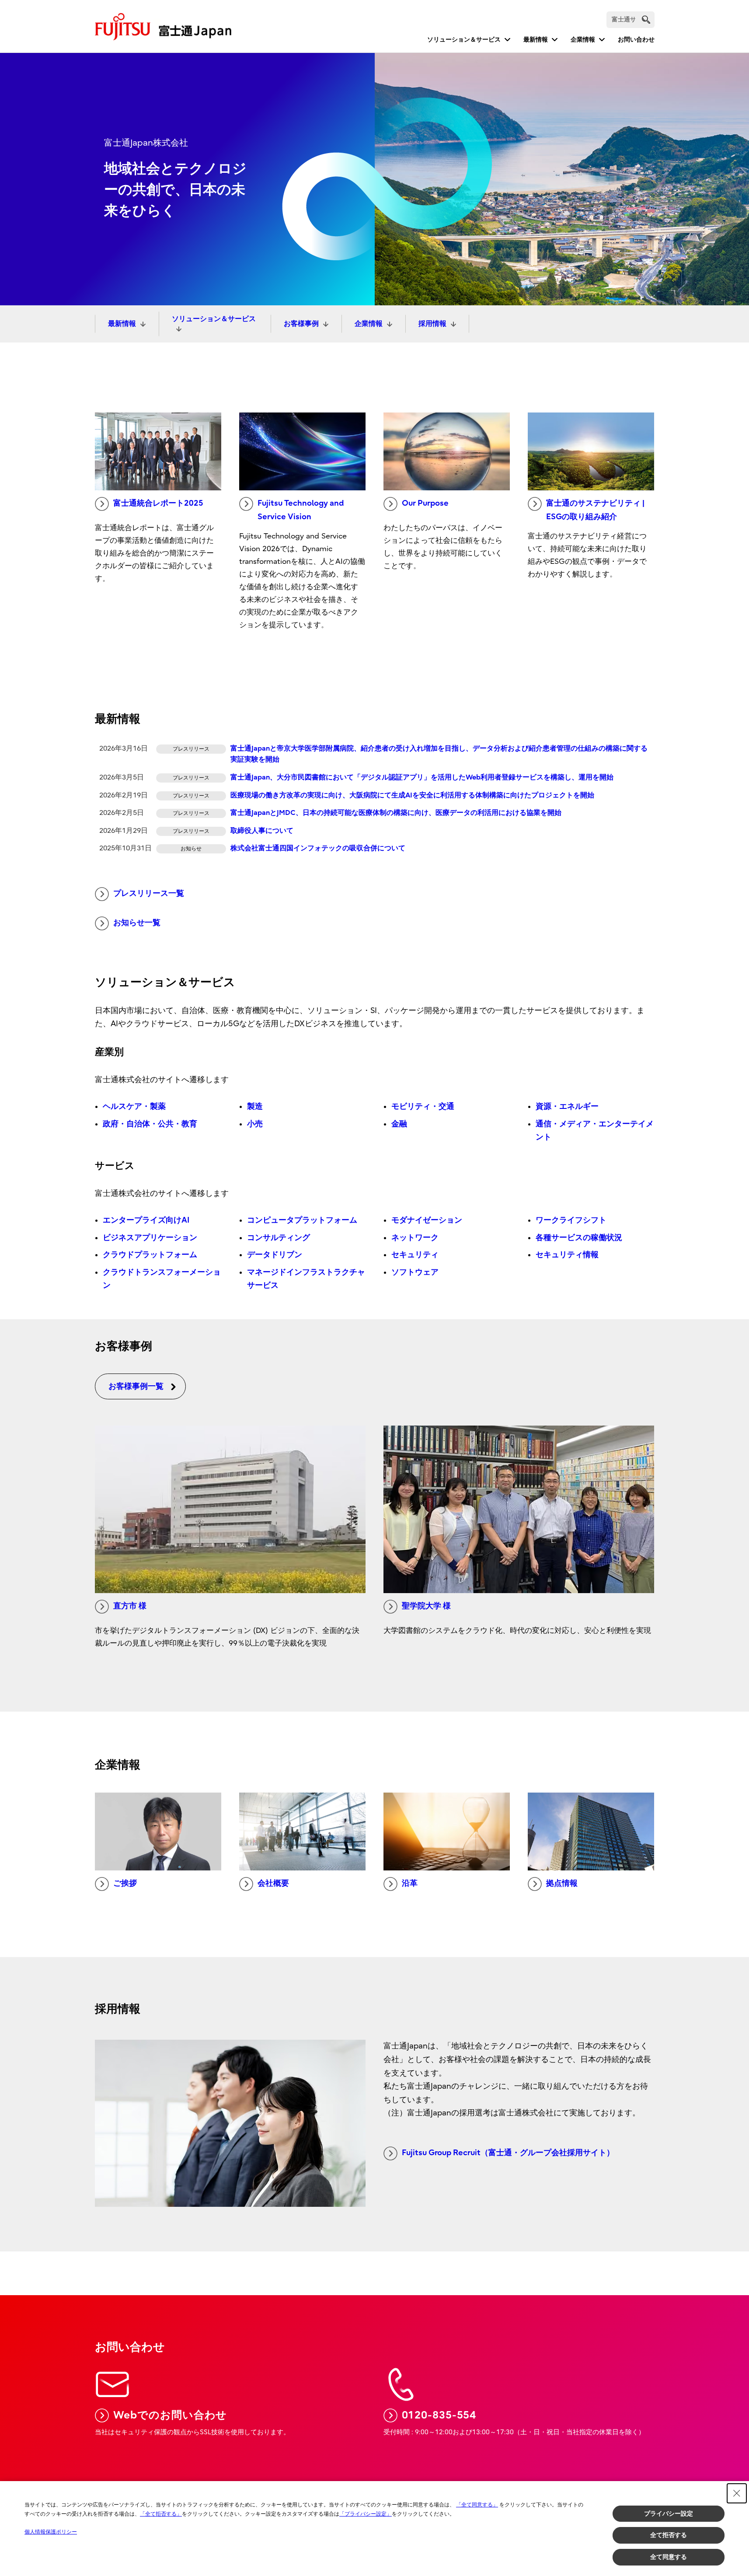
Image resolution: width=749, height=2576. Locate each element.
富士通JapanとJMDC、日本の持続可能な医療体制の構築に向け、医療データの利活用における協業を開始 (396, 813)
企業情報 (583, 40)
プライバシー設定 (669, 2513)
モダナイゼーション (427, 1220)
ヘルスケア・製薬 (134, 1106)
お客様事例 (301, 324)
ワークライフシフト (571, 1220)
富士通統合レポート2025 (158, 503)
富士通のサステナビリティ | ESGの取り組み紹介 (595, 510)
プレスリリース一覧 (149, 893)
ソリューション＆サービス (464, 40)
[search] (646, 19)
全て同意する (669, 2557)
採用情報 (432, 324)
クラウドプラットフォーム (150, 1255)
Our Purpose (425, 503)
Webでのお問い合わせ (170, 2415)
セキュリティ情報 (567, 1255)
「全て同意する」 (477, 2505)
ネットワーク (415, 1238)
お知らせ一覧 (137, 923)
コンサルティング (279, 1238)
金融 (399, 1124)
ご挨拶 (125, 1883)
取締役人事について (262, 831)
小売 (255, 1124)
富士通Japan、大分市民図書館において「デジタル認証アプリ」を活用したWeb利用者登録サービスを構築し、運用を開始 (422, 777)
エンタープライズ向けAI (146, 1220)
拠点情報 (562, 1883)
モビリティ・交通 (423, 1106)
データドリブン (275, 1255)
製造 (255, 1106)
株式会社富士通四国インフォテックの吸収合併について (318, 848)
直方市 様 (130, 1606)
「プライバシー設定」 (366, 2514)
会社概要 (273, 1883)
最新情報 (536, 40)
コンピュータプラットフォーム (302, 1220)
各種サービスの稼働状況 (579, 1238)
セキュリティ (415, 1255)
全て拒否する (669, 2535)
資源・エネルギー (567, 1106)
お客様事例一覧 (136, 1386)
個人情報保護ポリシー (51, 2532)
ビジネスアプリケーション (150, 1238)
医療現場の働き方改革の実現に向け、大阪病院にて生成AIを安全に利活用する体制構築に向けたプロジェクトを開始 (412, 795)
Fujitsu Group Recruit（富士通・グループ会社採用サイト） (508, 2153)
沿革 (410, 1883)
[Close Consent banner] (737, 2493)
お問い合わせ (636, 40)
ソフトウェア (415, 1272)
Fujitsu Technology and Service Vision (301, 510)
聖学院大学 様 (426, 1606)
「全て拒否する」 (161, 2514)
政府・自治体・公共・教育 (150, 1124)
